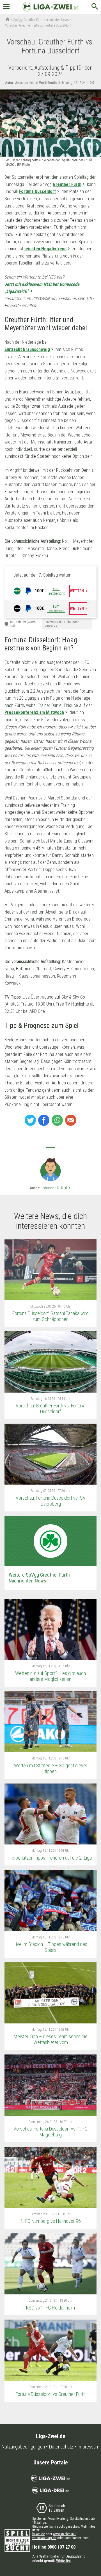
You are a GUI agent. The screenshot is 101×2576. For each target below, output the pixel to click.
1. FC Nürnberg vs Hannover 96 (51, 2221)
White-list (64, 2561)
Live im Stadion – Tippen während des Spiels (50, 1947)
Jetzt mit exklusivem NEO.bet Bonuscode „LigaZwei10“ (42, 288)
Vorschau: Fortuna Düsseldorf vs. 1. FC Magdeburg (50, 2132)
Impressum (88, 2447)
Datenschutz (61, 2447)
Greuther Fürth (67, 184)
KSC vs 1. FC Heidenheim (50, 2308)
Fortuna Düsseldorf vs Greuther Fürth (50, 2394)
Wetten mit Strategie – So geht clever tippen (51, 1768)
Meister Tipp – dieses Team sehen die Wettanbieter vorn (51, 2039)
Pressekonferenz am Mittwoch (34, 712)
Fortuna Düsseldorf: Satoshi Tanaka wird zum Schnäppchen (50, 1316)
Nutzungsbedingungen (23, 2447)
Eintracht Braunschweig (27, 349)
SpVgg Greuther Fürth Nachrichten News (41, 20)
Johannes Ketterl (56, 1188)
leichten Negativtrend (45, 249)
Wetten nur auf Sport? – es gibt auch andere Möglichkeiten (50, 1676)
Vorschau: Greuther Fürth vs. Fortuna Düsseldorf (50, 1409)
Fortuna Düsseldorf (37, 191)
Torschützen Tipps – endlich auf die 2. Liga (51, 1858)
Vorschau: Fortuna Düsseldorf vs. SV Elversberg (51, 1501)
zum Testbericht (56, 591)
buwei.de (39, 2534)
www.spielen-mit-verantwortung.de (54, 2536)
